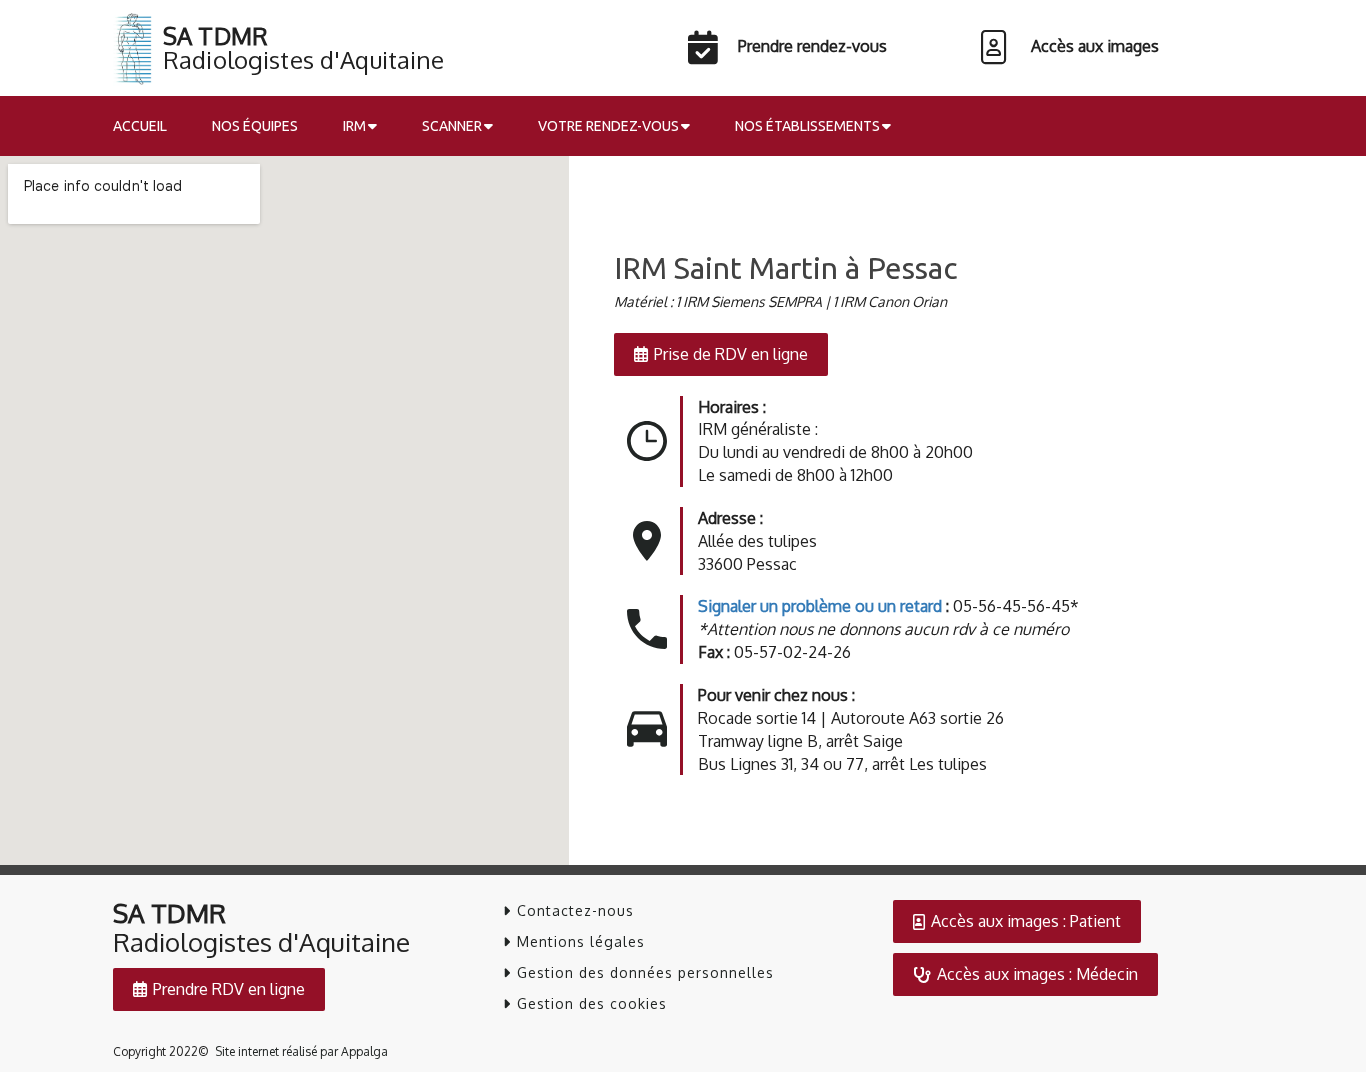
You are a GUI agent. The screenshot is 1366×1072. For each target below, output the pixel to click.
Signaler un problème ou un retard (820, 606)
